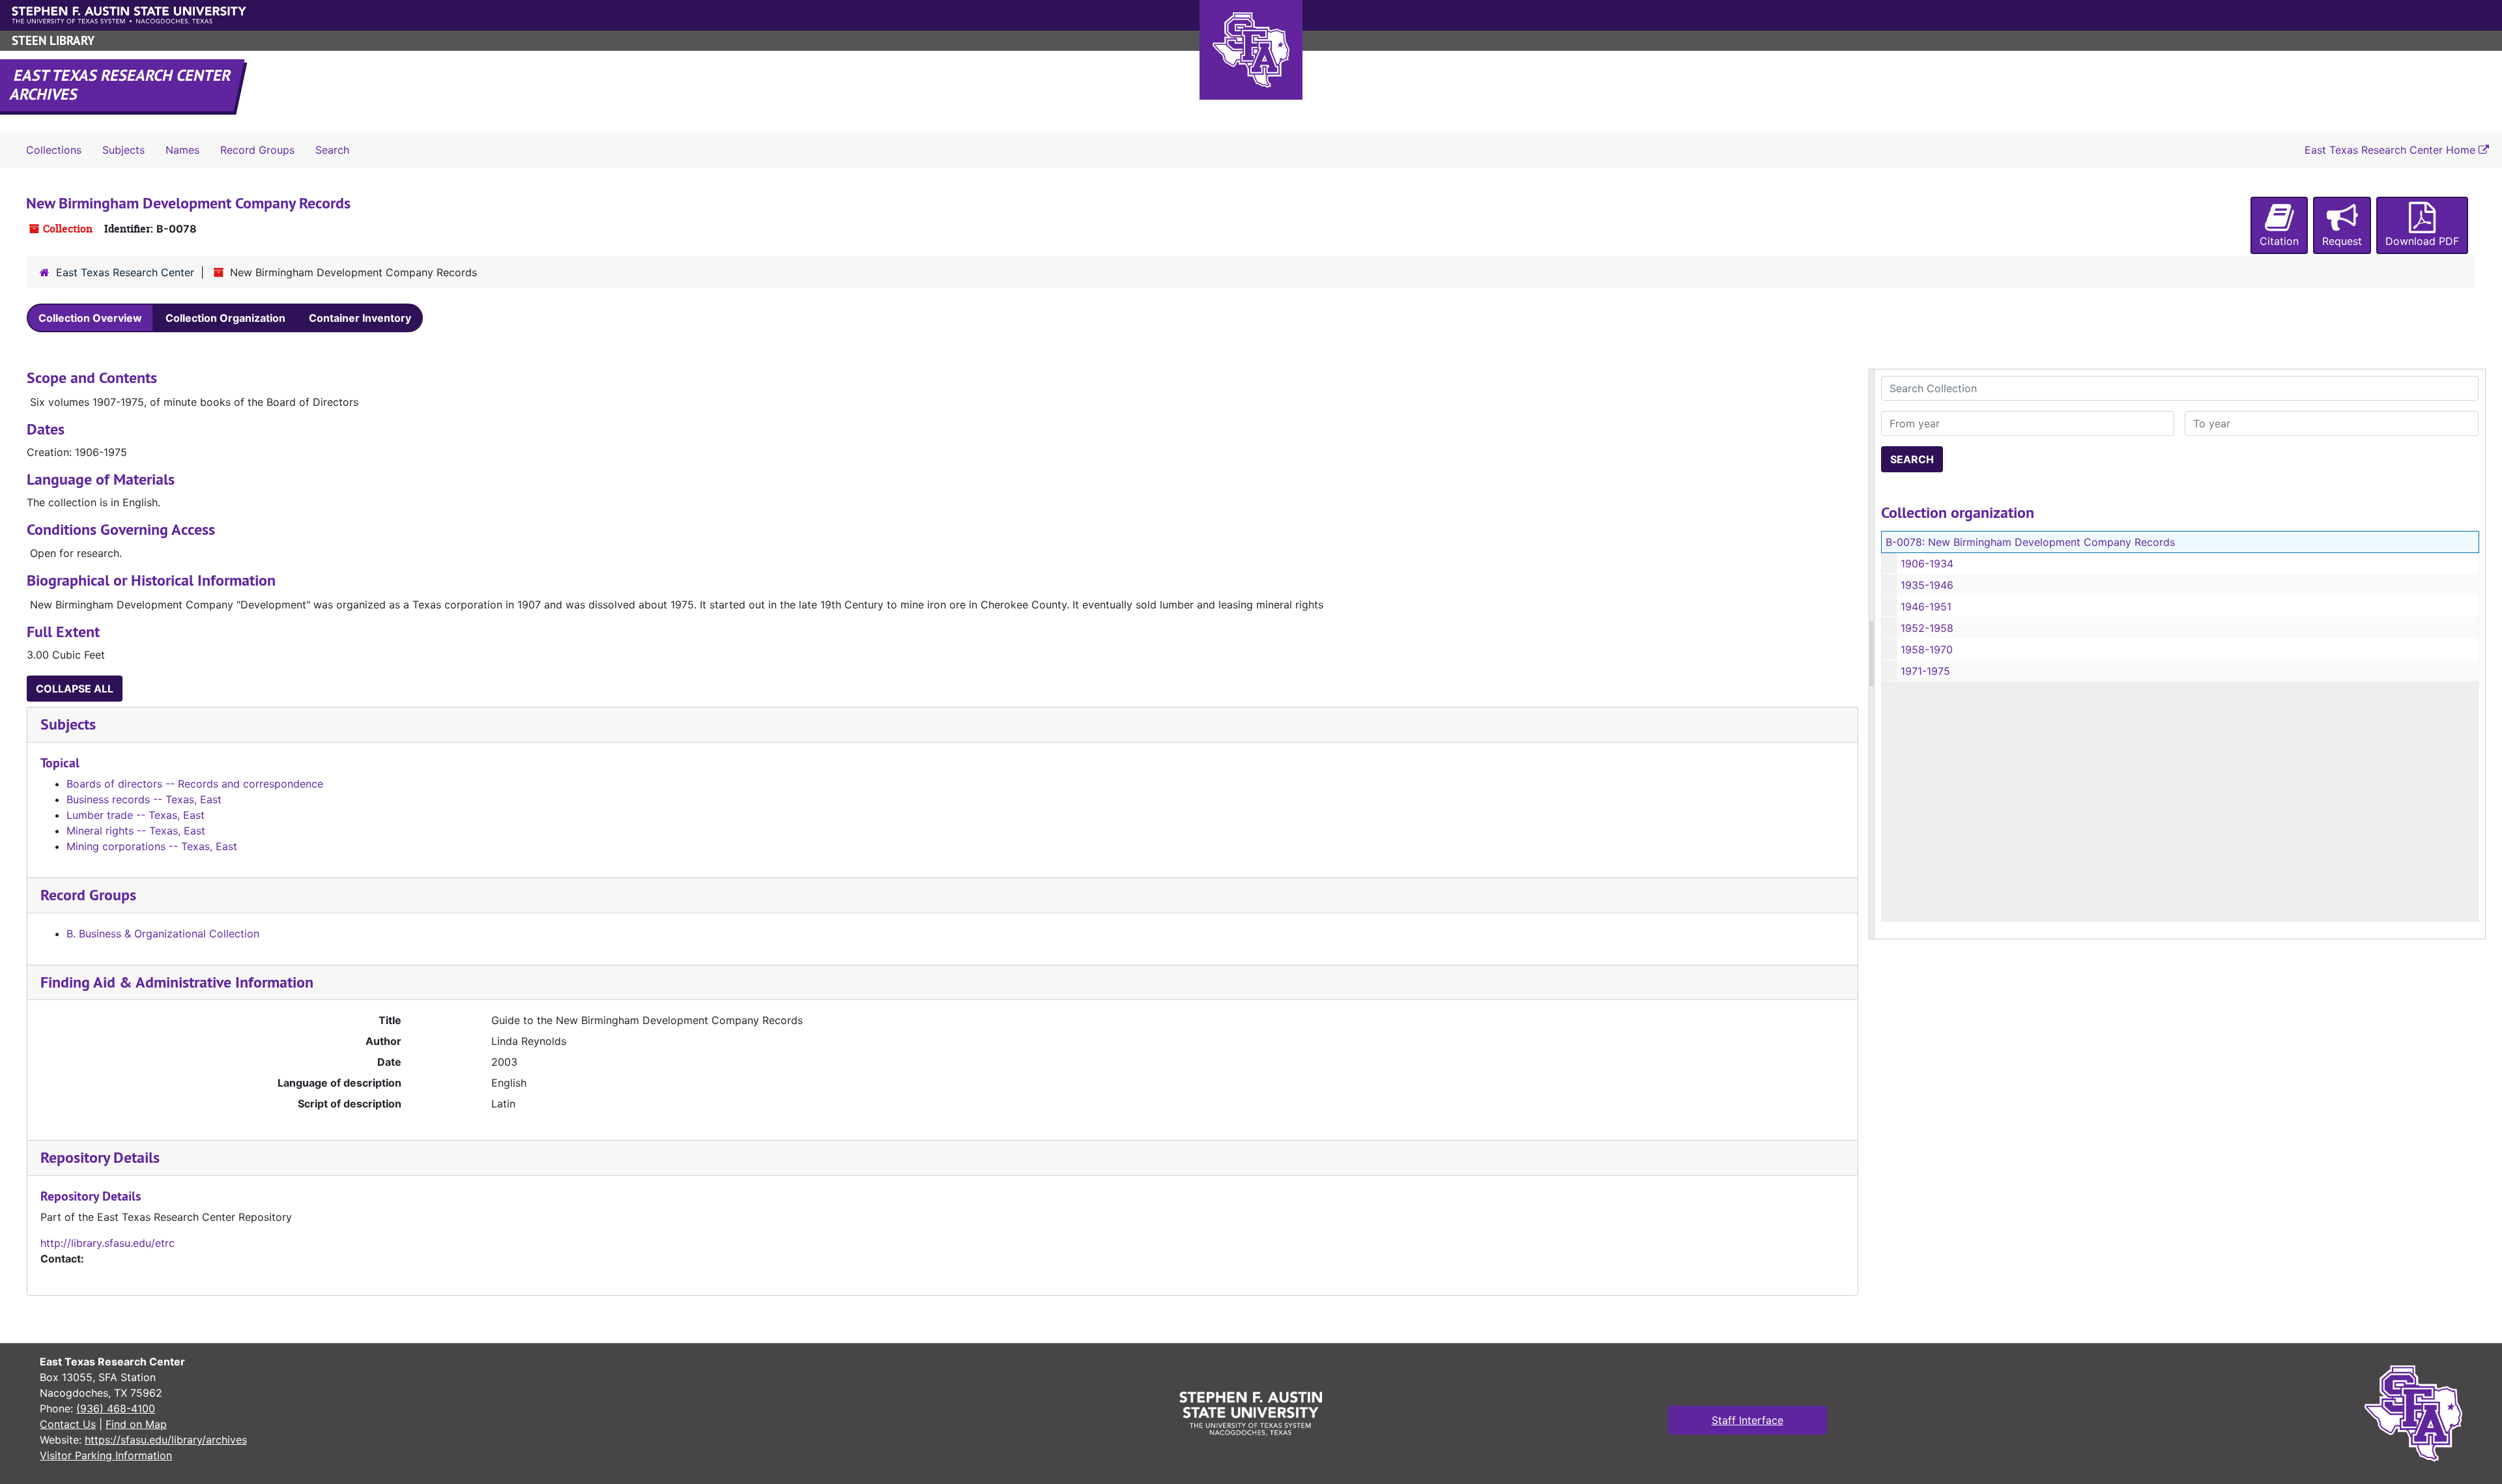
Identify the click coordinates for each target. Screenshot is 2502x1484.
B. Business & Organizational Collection (163, 934)
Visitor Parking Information (106, 1455)
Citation (2279, 241)
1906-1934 (1927, 564)
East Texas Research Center (125, 272)
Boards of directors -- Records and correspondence (195, 784)
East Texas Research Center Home (2392, 150)
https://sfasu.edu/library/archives (166, 1440)
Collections (54, 150)
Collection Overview (90, 318)
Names (182, 150)
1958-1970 (1927, 649)
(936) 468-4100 (116, 1408)
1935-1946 (1927, 585)
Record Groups (257, 150)
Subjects (123, 150)
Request (2342, 241)
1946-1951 (1926, 606)
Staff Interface (1747, 1420)
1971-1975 (1925, 671)
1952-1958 (1927, 628)
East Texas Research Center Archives (121, 85)
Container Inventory (360, 318)
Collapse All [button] (75, 689)
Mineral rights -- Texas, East (136, 831)
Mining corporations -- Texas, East (152, 846)
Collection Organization (225, 318)
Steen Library (53, 41)
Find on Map (136, 1424)
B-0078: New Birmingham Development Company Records (2030, 542)
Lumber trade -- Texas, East (136, 815)
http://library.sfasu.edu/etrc (108, 1243)
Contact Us (68, 1424)
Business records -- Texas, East (144, 799)
